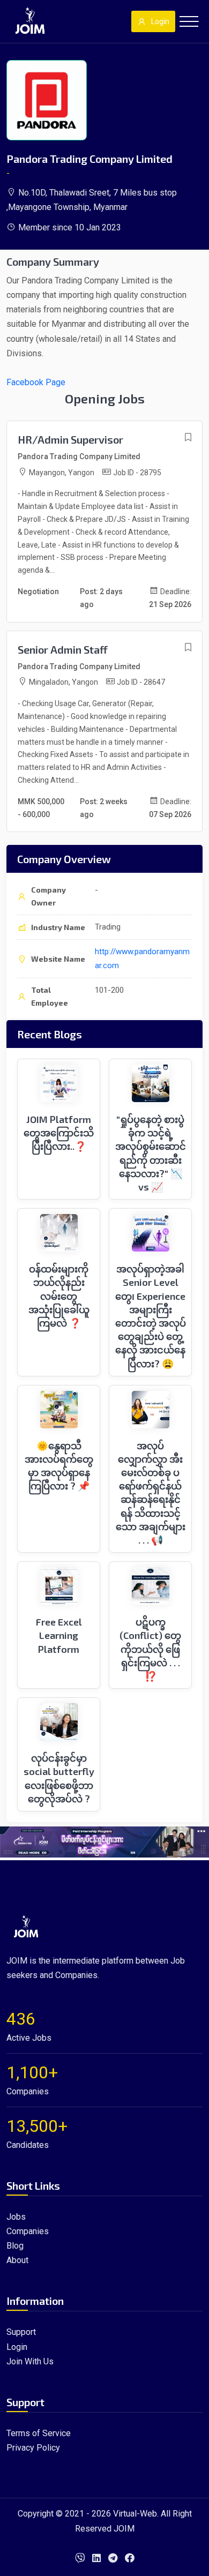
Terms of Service (39, 2433)
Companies (28, 2231)
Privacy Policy (33, 2448)
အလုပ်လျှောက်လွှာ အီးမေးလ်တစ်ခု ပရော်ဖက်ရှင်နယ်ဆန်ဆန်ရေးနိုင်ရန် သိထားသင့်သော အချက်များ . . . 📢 (151, 1493)
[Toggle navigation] (189, 21)
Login (160, 21)
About (17, 2260)
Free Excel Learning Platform (59, 1635)
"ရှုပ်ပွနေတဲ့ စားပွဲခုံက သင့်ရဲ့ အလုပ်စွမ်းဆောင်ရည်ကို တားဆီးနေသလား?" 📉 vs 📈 (151, 1153)
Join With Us (30, 2361)
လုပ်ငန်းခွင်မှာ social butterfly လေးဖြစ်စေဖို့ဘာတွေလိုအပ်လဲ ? (59, 1778)
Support (21, 2332)
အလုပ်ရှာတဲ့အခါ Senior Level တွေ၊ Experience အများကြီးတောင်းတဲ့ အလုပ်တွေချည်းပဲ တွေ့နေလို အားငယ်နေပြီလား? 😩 (151, 1316)
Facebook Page (36, 382)
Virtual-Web (135, 2514)
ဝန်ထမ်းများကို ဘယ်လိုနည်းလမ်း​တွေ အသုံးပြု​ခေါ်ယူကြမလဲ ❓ (59, 1296)
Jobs (16, 2217)
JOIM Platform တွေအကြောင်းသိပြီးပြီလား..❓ (59, 1133)
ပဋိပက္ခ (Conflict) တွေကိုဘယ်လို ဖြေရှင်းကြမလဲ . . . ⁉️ (150, 1649)
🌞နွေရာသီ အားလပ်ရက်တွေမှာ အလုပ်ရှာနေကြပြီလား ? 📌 (59, 1466)
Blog (15, 2246)
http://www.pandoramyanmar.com (142, 958)
